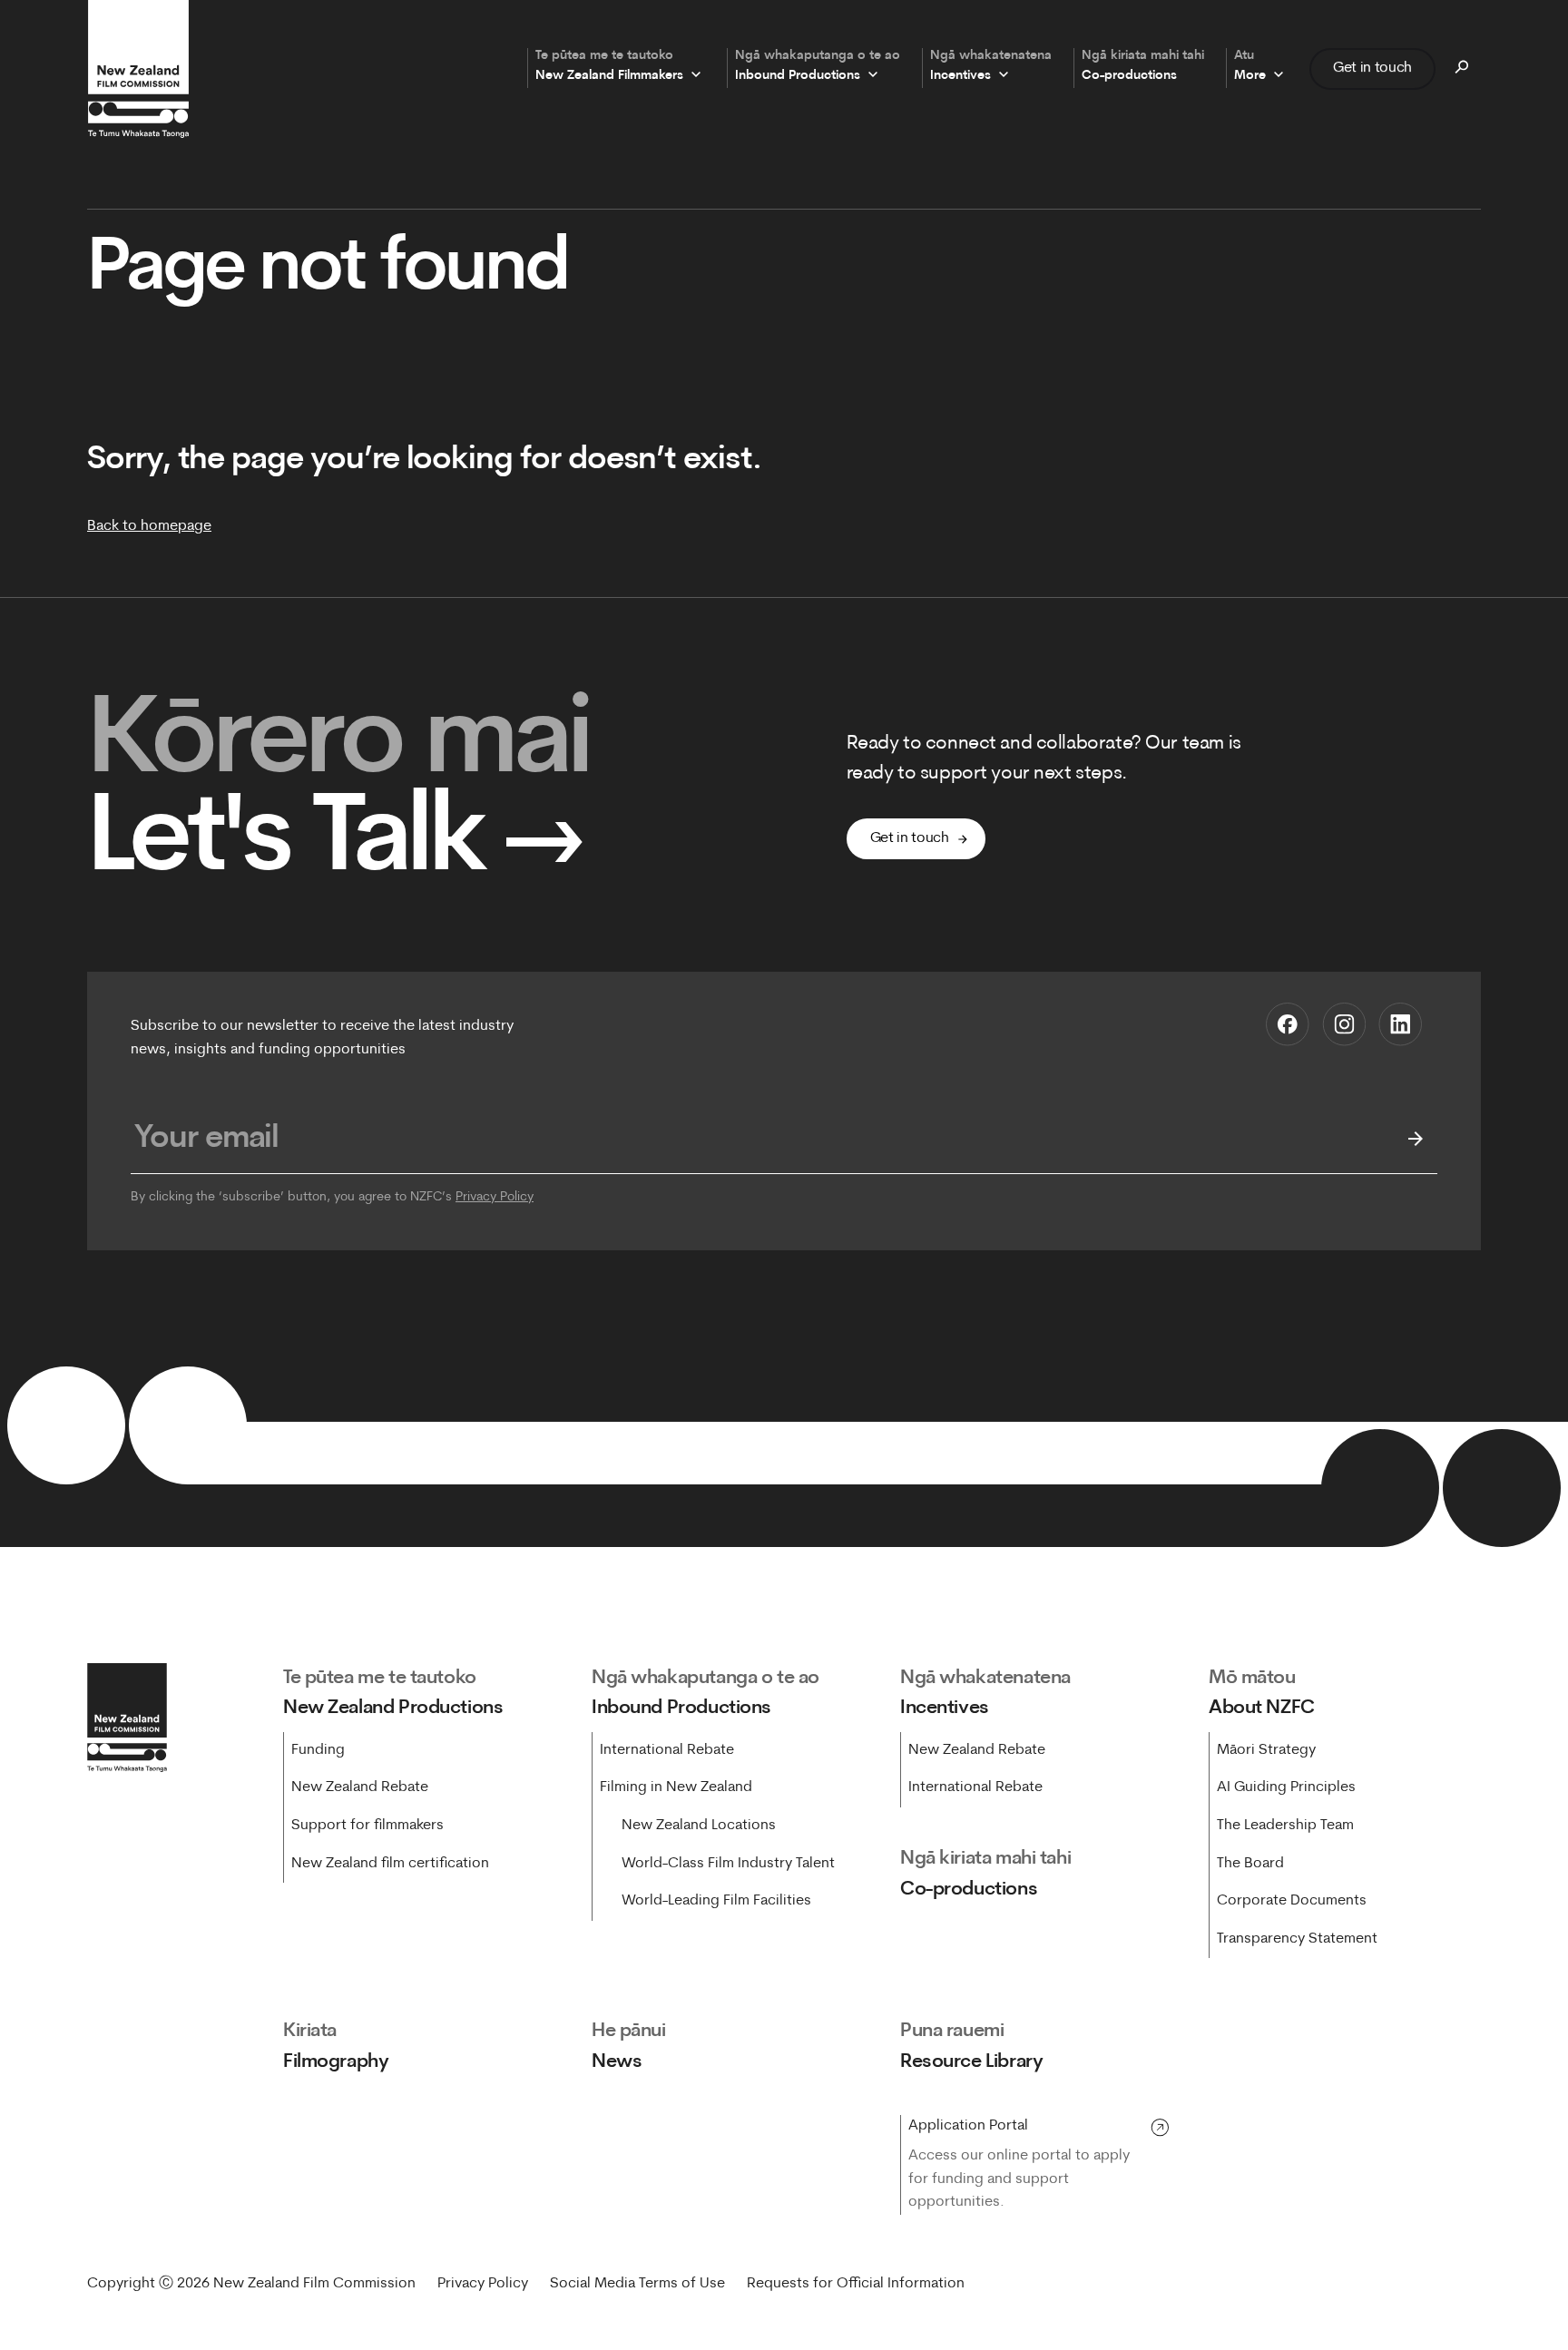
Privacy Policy (495, 1197)
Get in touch (1372, 68)
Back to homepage (149, 526)
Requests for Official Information (856, 2284)
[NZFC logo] (138, 69)
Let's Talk (336, 843)
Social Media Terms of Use (637, 2284)
